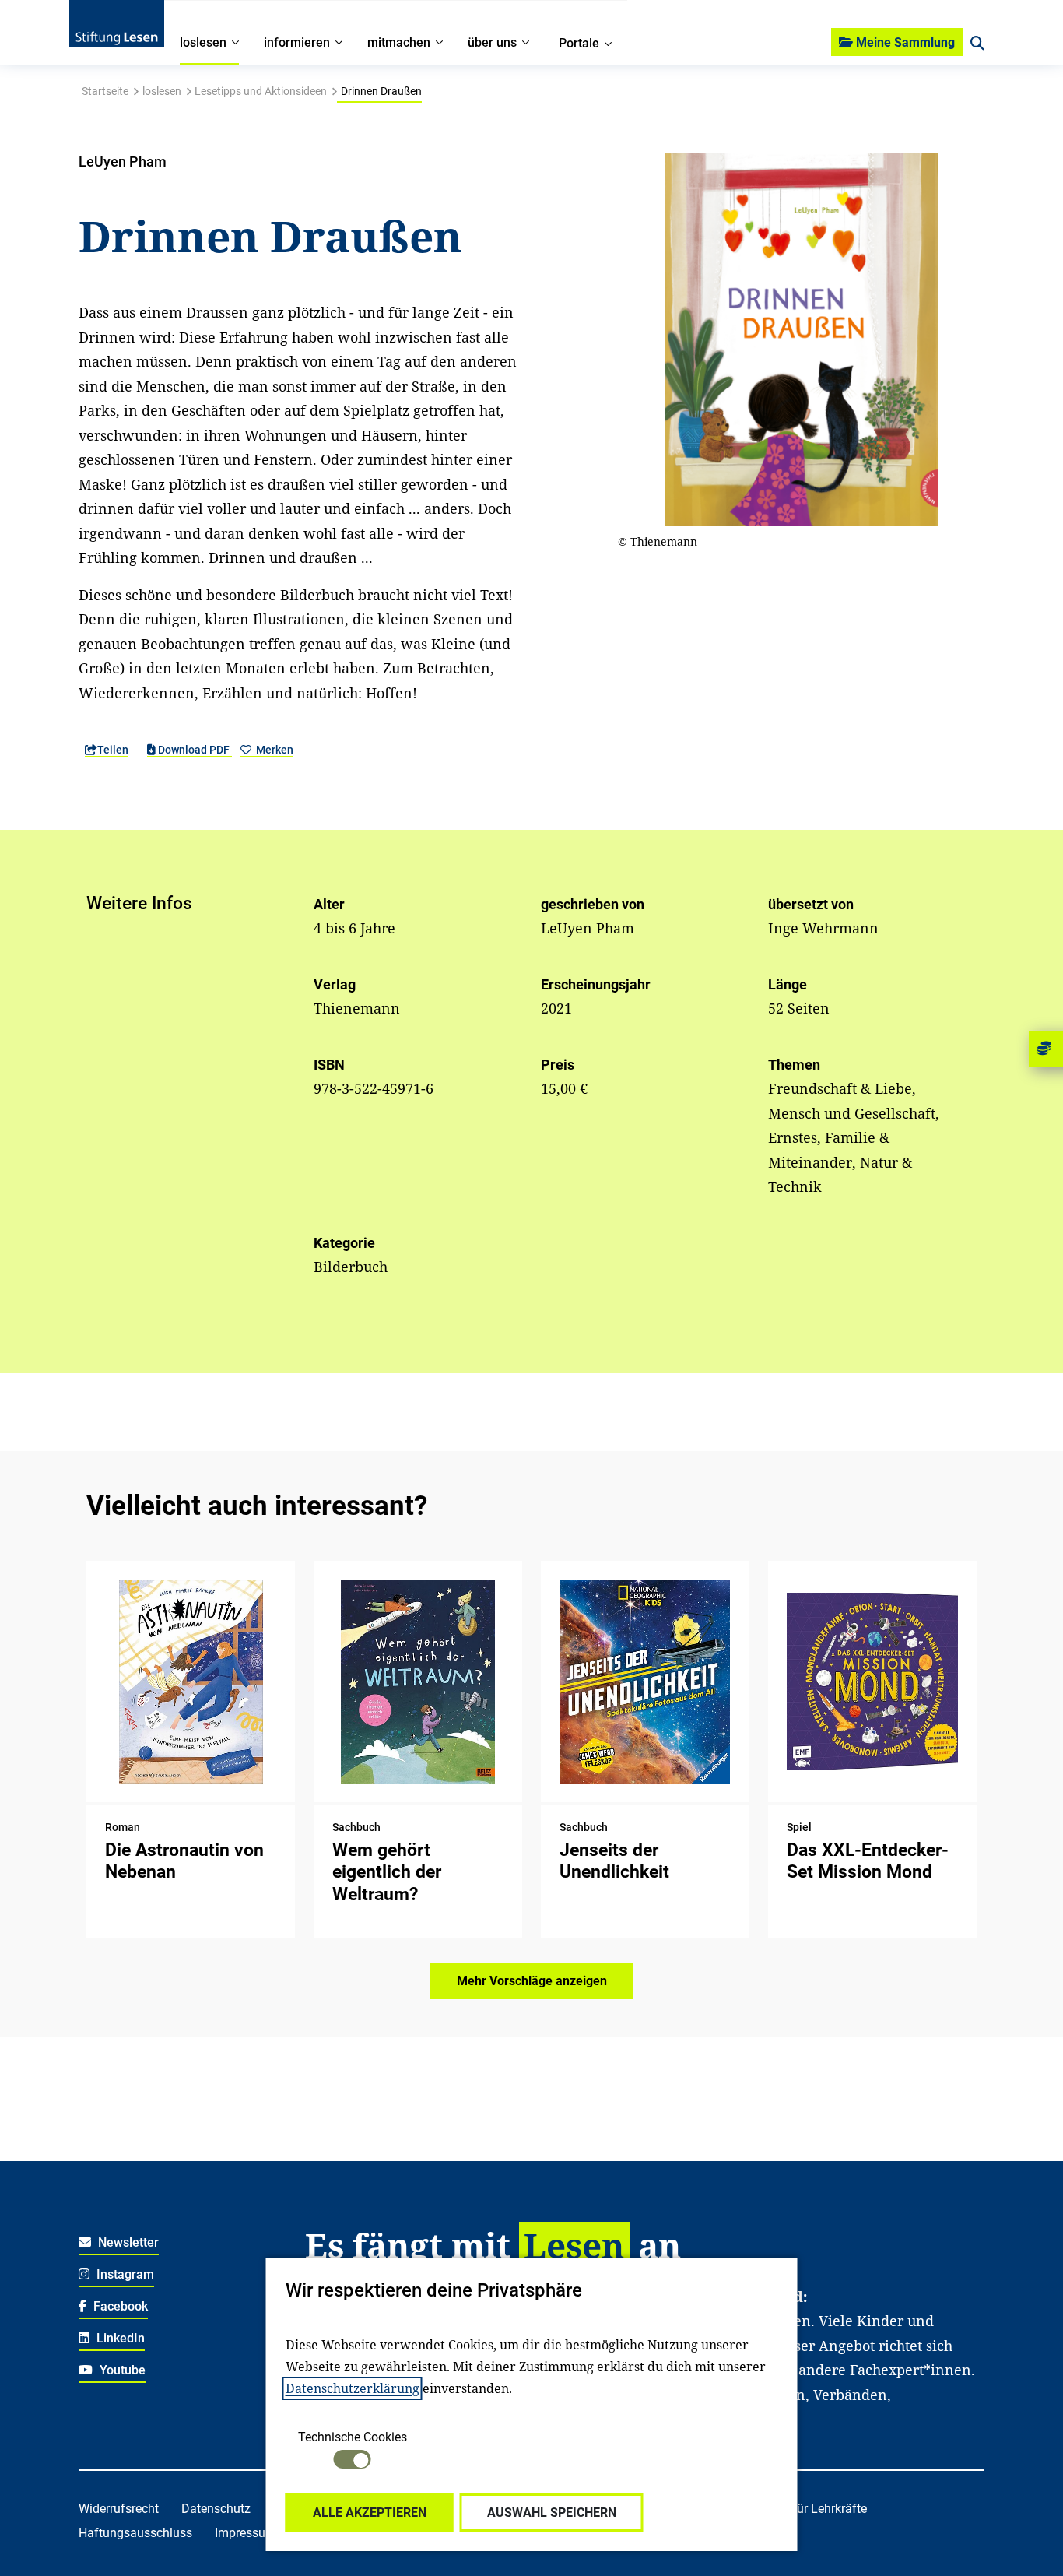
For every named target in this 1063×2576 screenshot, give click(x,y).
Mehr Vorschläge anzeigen (532, 1981)
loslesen (162, 91)
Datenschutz (216, 2509)
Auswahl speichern (552, 2513)
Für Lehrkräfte (828, 2509)
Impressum (246, 2533)
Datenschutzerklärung (353, 2388)
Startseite (105, 91)
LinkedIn (119, 2338)
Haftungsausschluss (135, 2533)
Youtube (121, 2370)
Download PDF (194, 750)
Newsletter (127, 2242)
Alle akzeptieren (370, 2513)
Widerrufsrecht (119, 2509)
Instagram (124, 2274)
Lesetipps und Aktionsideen (261, 91)
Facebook (119, 2306)
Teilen (113, 750)
